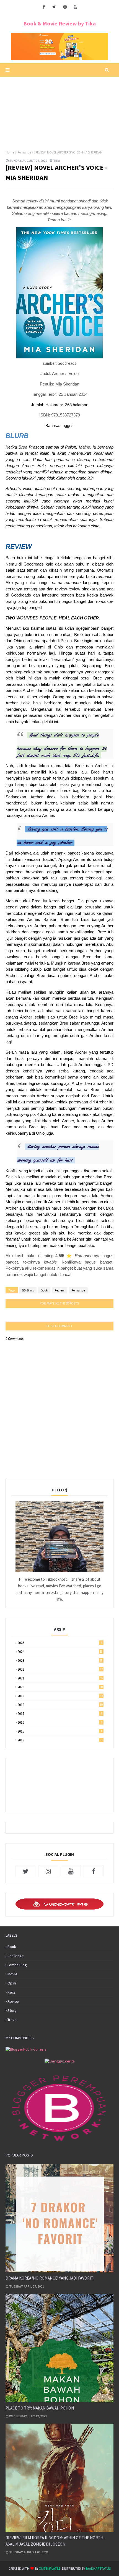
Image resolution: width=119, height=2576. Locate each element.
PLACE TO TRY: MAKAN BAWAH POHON (40, 2408)
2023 (60, 1661)
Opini (12, 1983)
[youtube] (75, 7)
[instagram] (65, 7)
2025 (60, 1643)
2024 (60, 1652)
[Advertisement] (59, 111)
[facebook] (44, 7)
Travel (12, 2020)
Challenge (16, 1956)
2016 (60, 1722)
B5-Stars (28, 1290)
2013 (60, 1740)
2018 (60, 1705)
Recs (12, 1992)
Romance (24, 152)
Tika (57, 161)
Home (10, 152)
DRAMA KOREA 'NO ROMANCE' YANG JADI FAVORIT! (50, 2278)
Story (12, 2010)
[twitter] (54, 7)
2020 (60, 1687)
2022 (60, 1669)
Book (44, 1290)
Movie (12, 1974)
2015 (60, 1731)
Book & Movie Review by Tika (59, 23)
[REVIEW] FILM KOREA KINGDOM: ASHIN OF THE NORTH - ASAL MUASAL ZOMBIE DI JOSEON (55, 2541)
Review (59, 1290)
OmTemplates (49, 2568)
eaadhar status (98, 2568)
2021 (60, 1678)
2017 (60, 1714)
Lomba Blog (17, 1965)
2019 (60, 1696)
